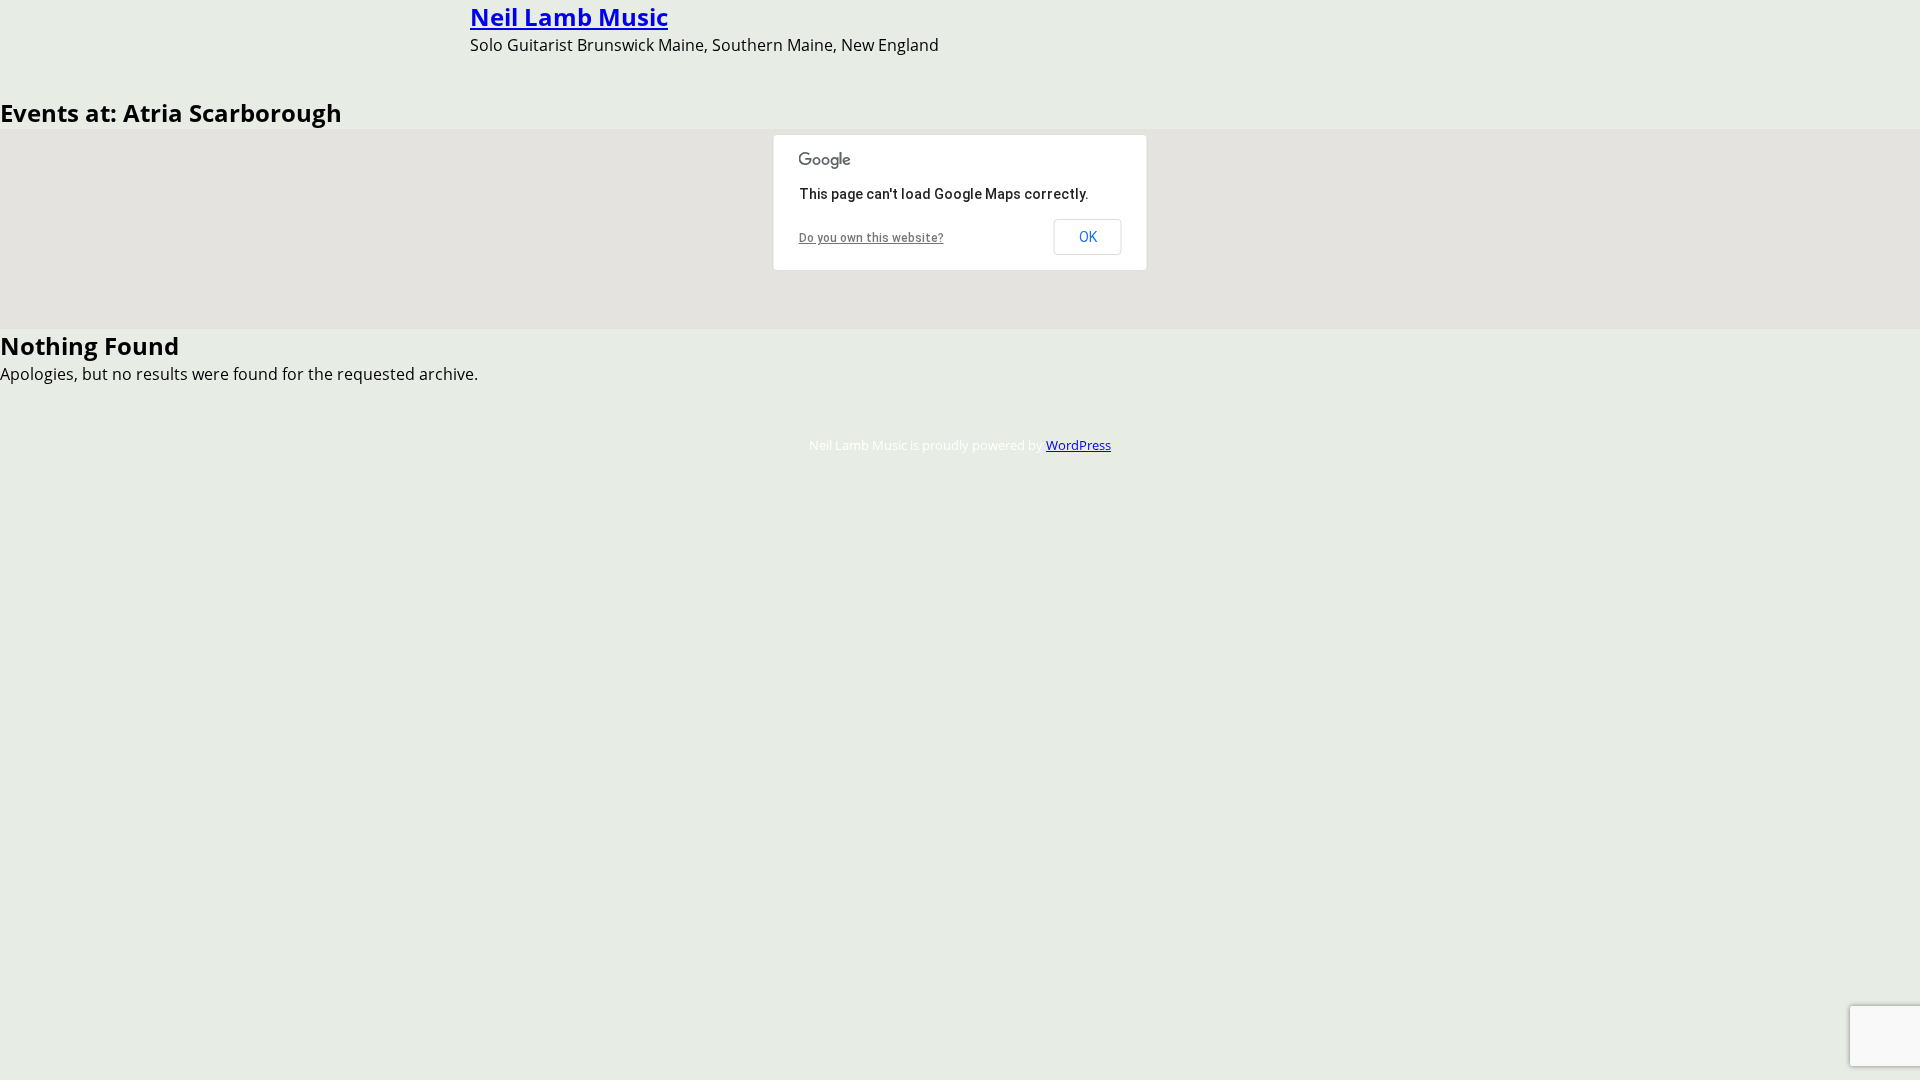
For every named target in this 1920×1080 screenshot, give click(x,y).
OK (1088, 237)
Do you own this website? (871, 238)
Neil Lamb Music (569, 16)
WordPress (1078, 445)
